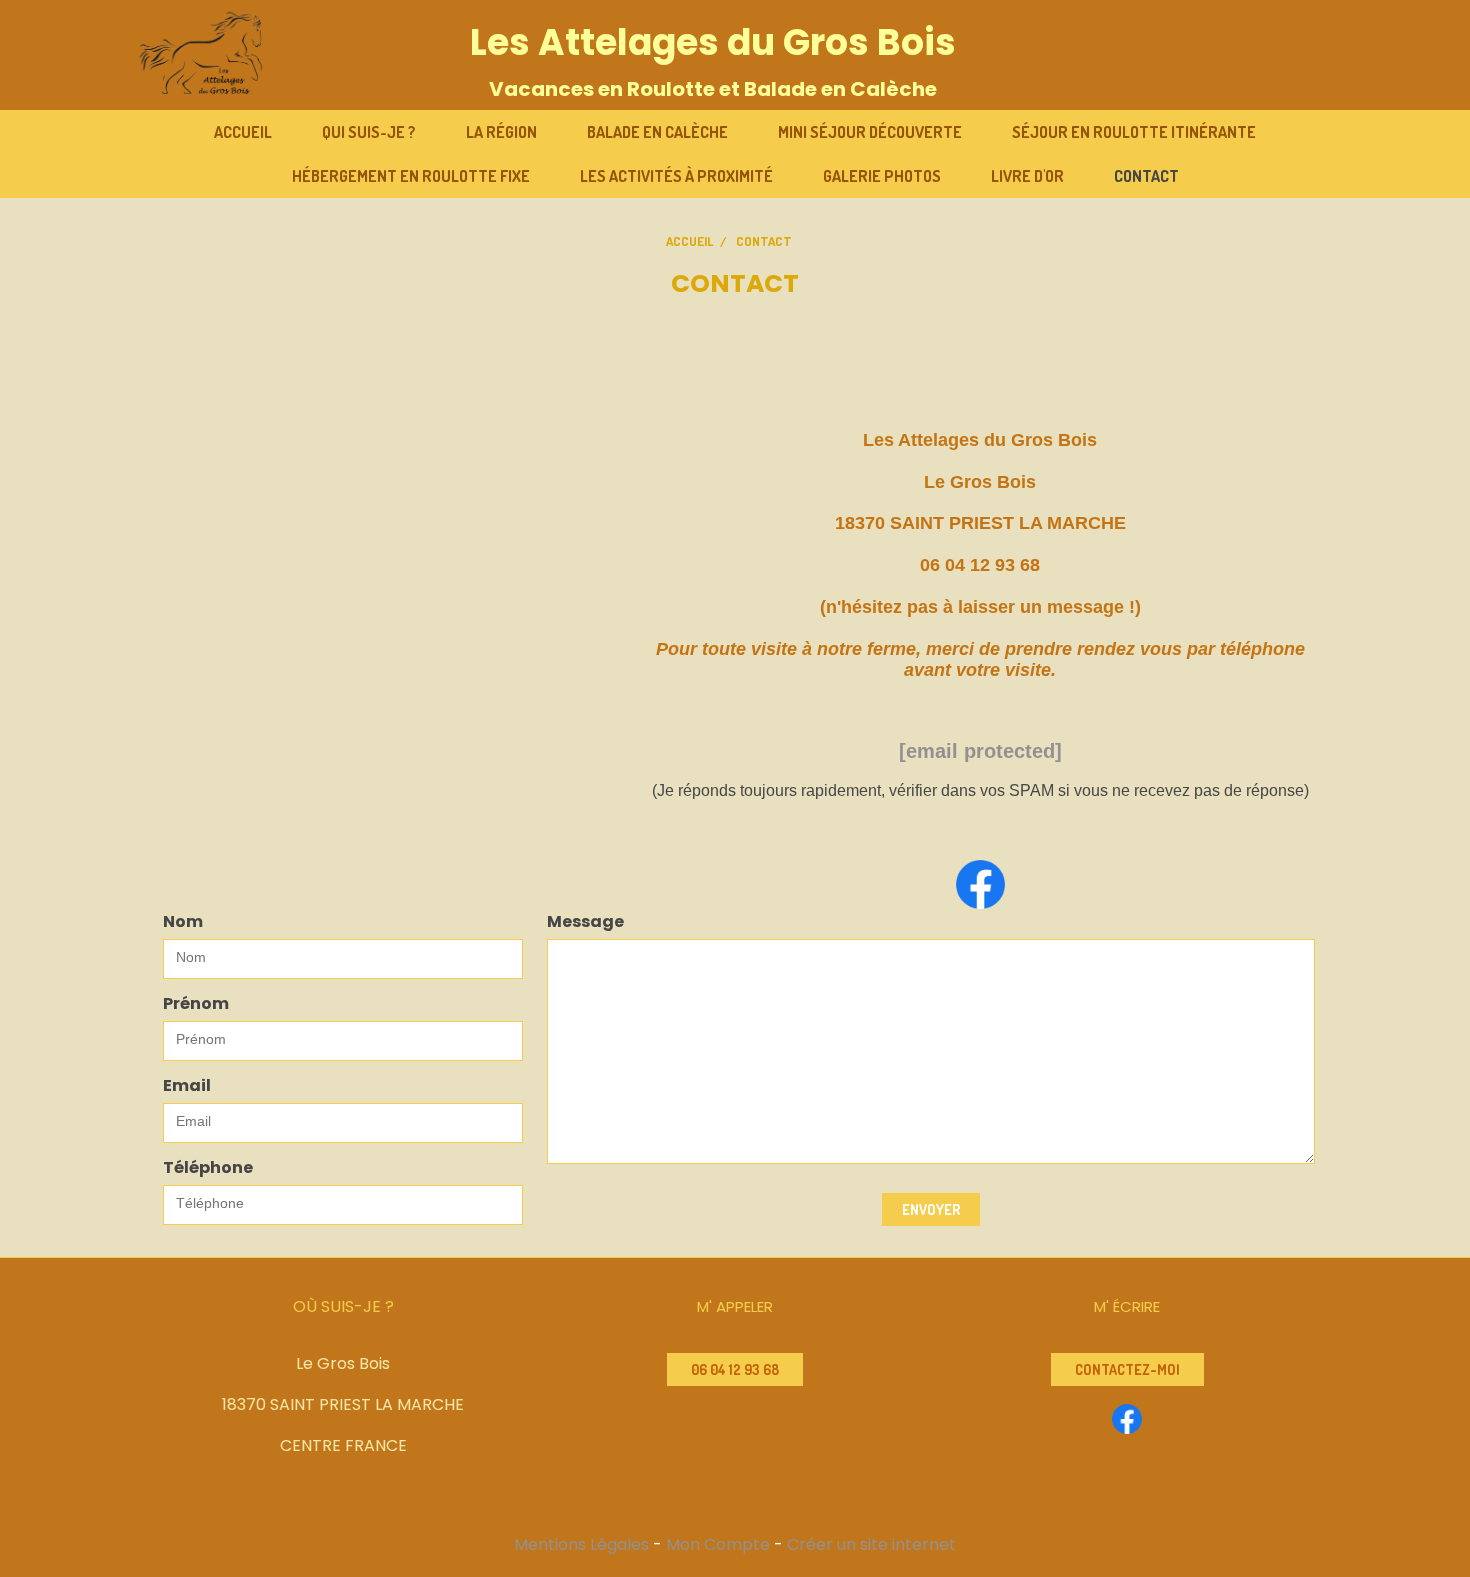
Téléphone (208, 1167)
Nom (183, 921)
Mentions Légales (581, 1544)
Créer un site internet (871, 1544)
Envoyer (931, 1209)
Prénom (196, 1003)
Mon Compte (718, 1544)
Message (585, 921)
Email (187, 1085)
